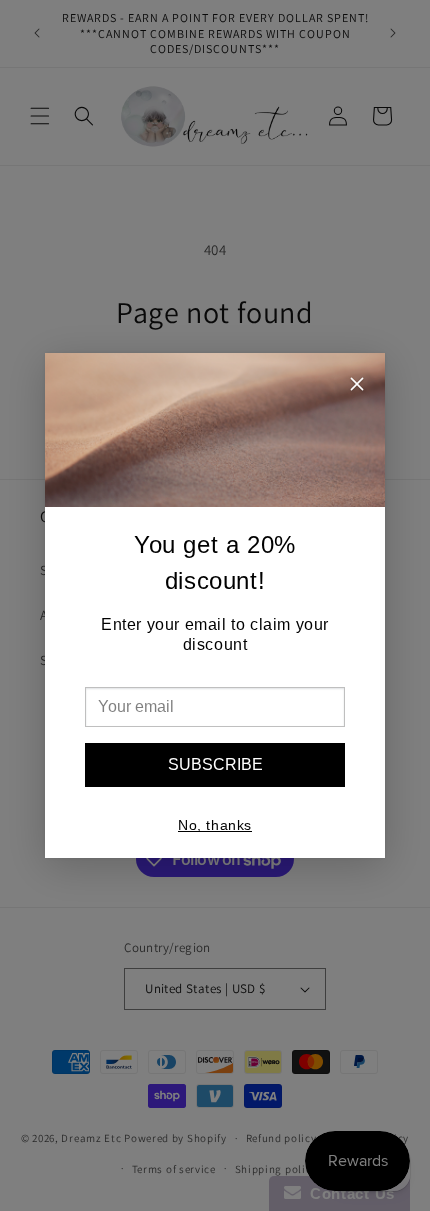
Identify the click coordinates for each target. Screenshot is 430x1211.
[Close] (357, 386)
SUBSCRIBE (215, 764)
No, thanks (215, 825)
